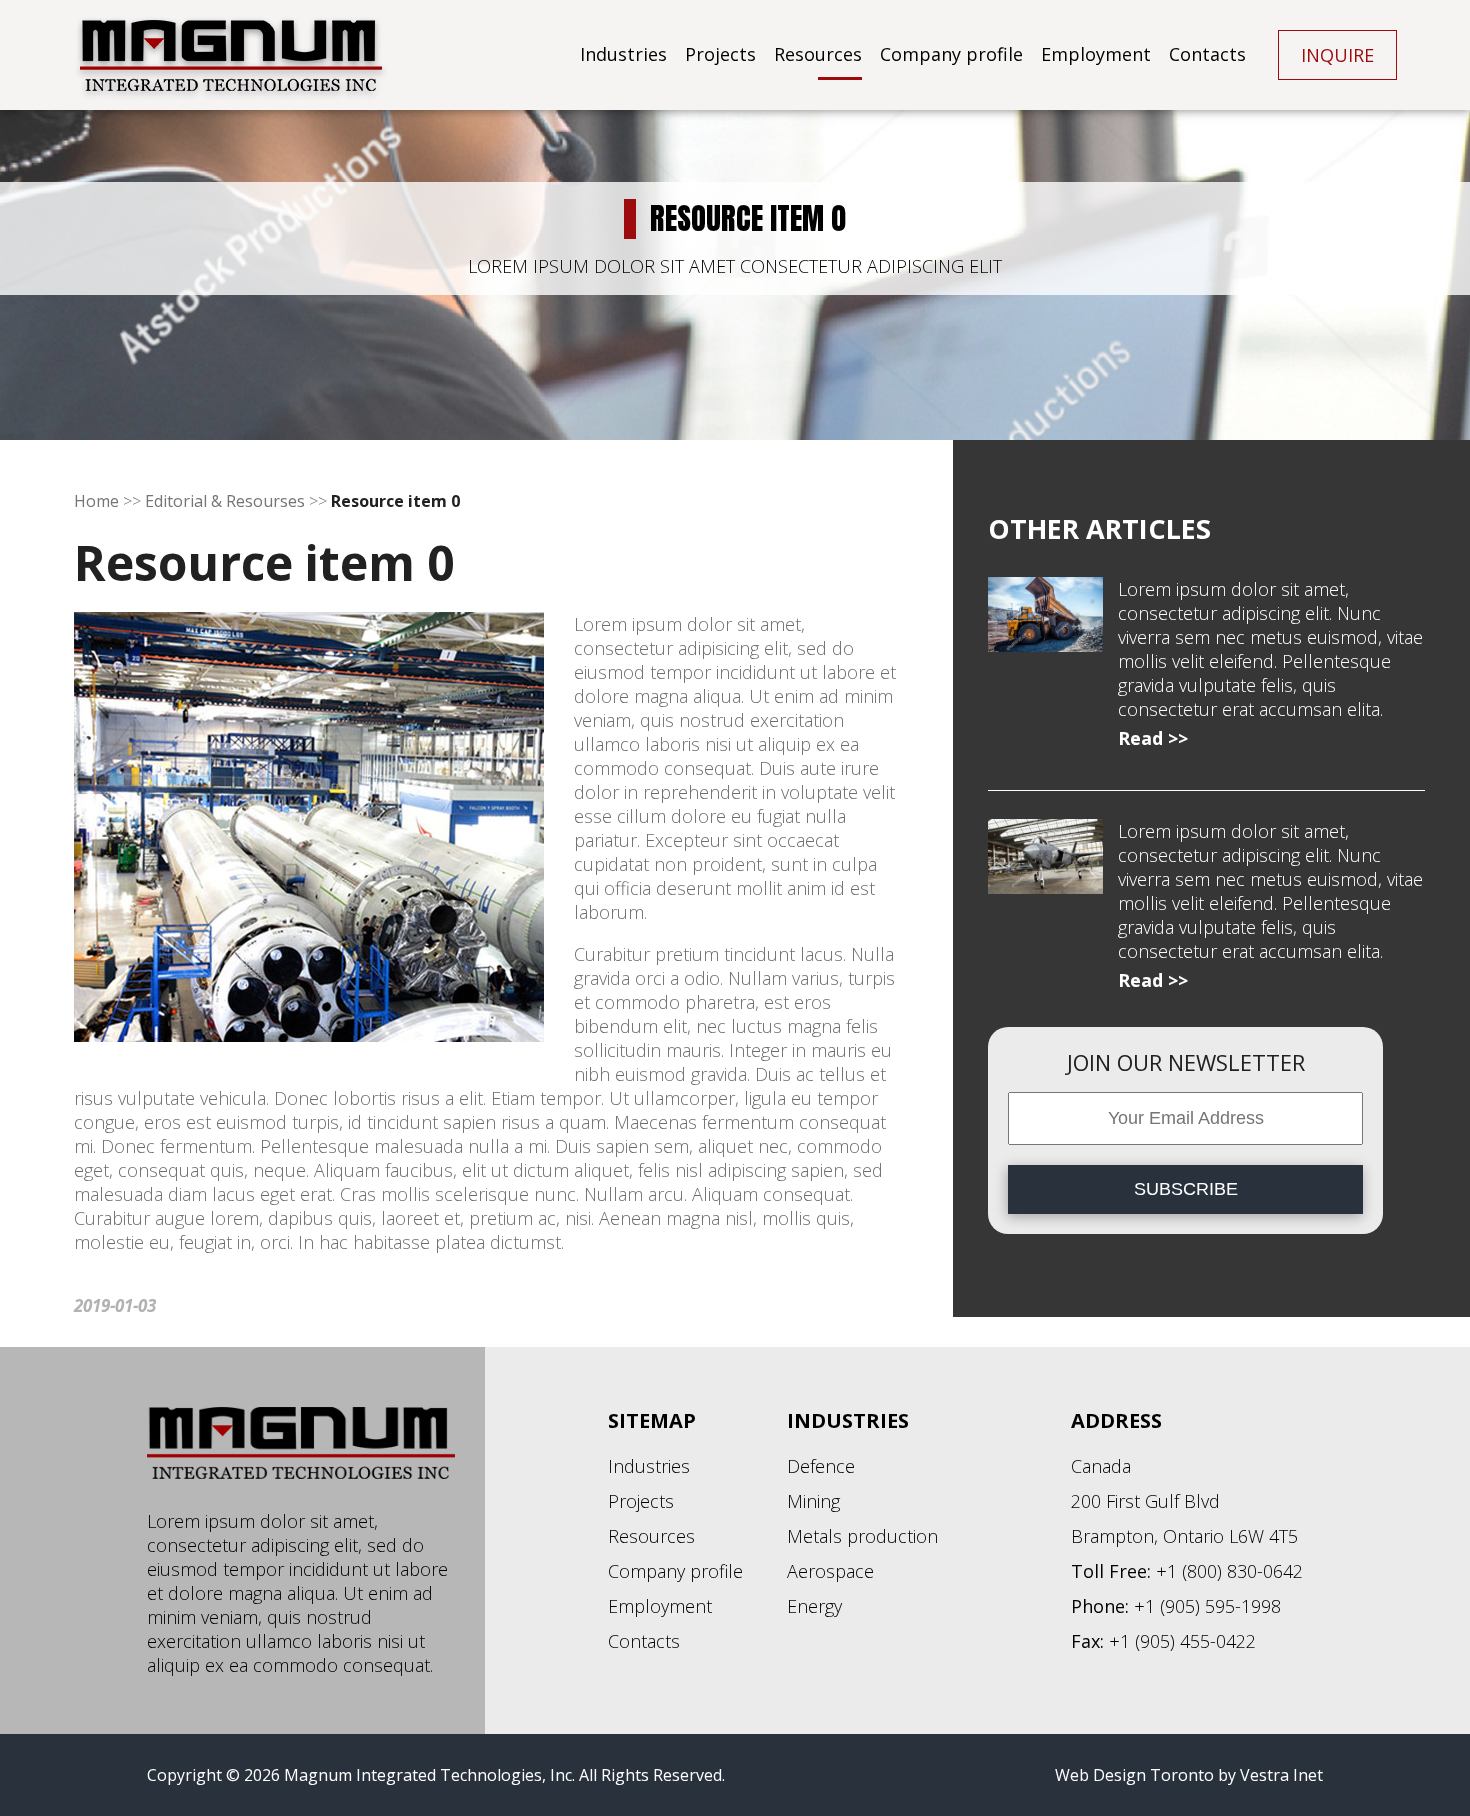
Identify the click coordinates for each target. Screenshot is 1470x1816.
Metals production (862, 1536)
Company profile (951, 54)
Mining (813, 1501)
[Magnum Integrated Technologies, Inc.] (231, 61)
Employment (1096, 54)
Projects (720, 54)
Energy (814, 1606)
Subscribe (1186, 1189)
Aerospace (830, 1571)
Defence (821, 1466)
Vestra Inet (1281, 1775)
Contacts (1207, 54)
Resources (818, 54)
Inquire (1337, 55)
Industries (623, 54)
